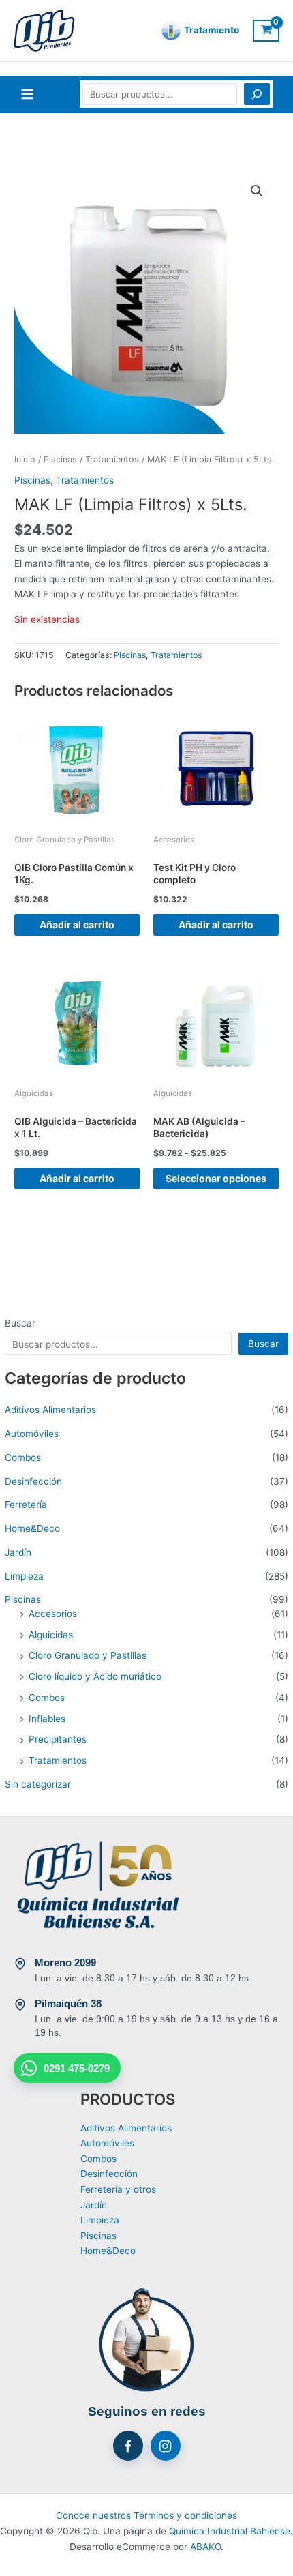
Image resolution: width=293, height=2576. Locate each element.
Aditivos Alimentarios (50, 1410)
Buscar (20, 1323)
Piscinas (23, 1599)
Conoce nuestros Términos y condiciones (146, 2515)
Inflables (47, 1719)
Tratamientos (58, 1760)
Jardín (18, 1552)
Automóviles (32, 1434)
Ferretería (26, 1505)
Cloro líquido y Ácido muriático (95, 1676)
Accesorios (53, 1614)
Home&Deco (32, 1528)
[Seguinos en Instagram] (166, 2446)
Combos (23, 1457)
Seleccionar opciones (216, 1178)
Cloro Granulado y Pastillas (88, 1655)
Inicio (25, 459)
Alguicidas (51, 1635)
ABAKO (205, 2547)
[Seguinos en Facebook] (128, 2446)
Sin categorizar (38, 1784)
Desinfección (33, 1481)
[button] (257, 191)
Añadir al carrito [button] (77, 924)
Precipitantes (58, 1739)
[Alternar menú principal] (27, 94)
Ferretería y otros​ (118, 2189)
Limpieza (24, 1576)
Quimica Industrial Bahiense (230, 2531)
